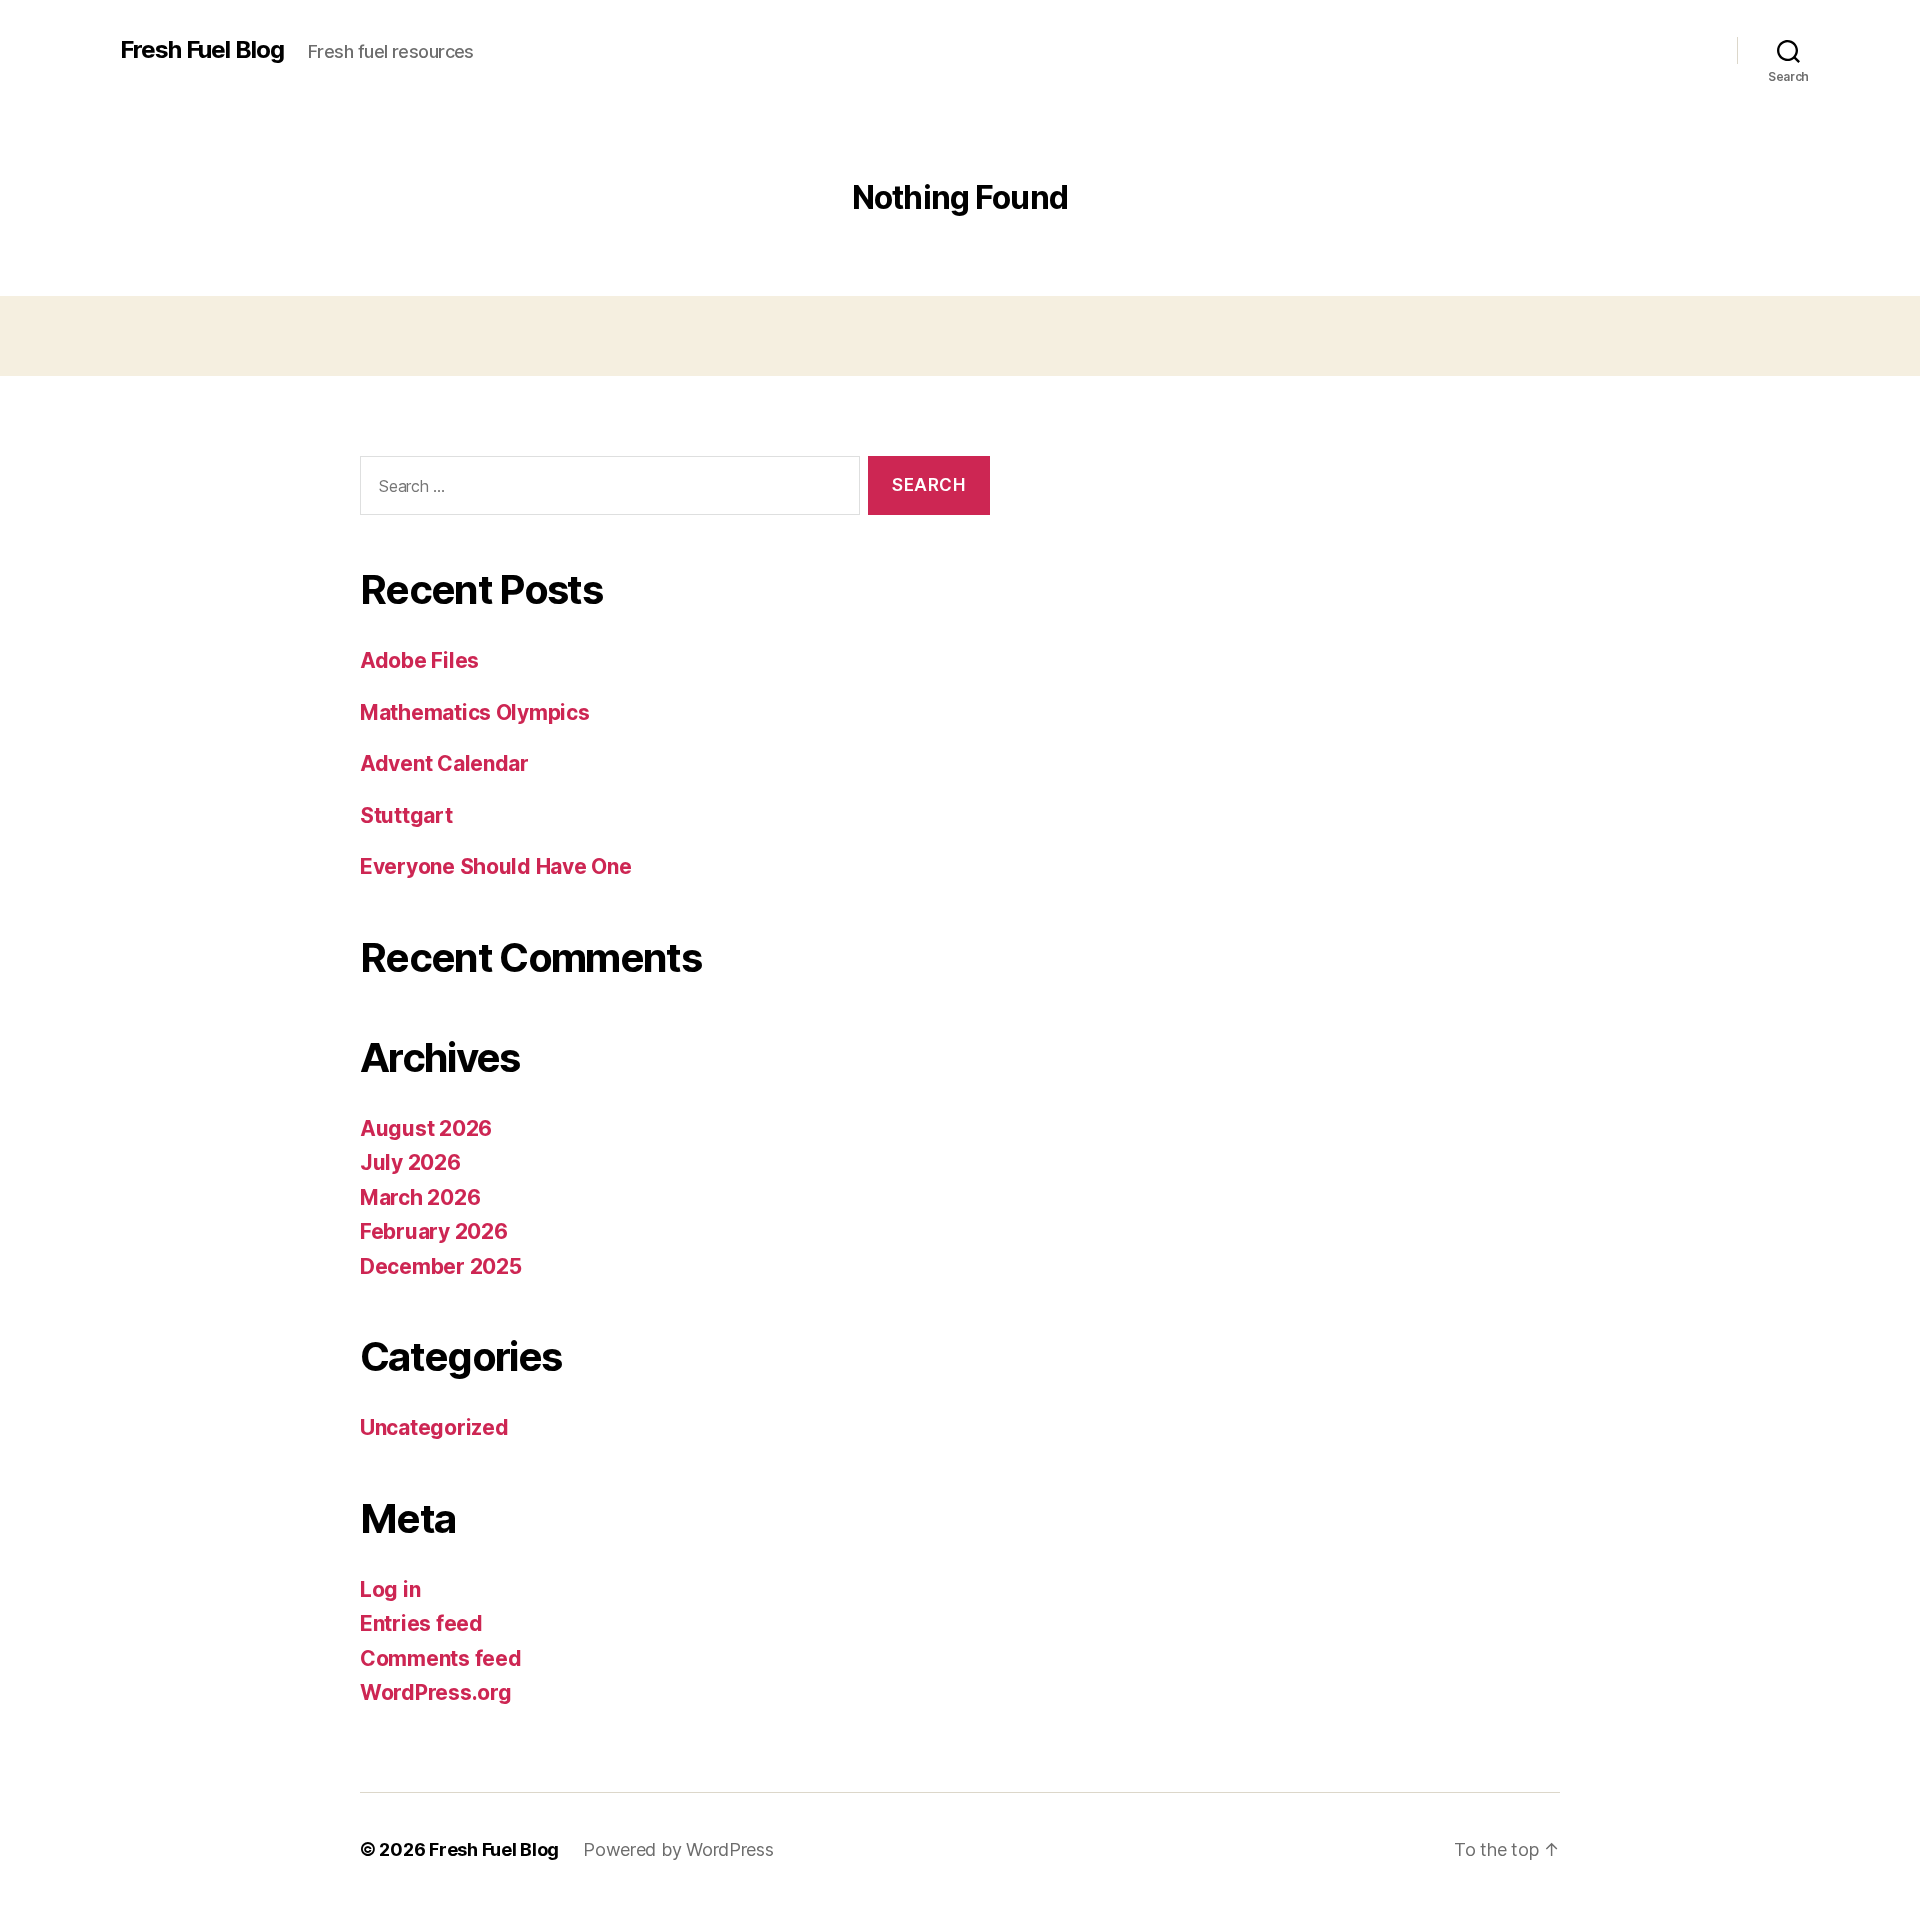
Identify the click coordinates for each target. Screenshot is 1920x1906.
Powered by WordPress (678, 1849)
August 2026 (426, 1128)
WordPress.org (436, 1692)
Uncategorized (434, 1427)
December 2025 (441, 1266)
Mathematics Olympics (475, 712)
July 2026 (410, 1162)
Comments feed (441, 1658)
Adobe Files (419, 660)
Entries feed (421, 1623)
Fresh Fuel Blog (202, 50)
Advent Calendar (444, 763)
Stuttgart (406, 815)
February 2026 (434, 1231)
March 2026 (420, 1197)
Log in (390, 1589)
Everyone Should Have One (496, 866)
